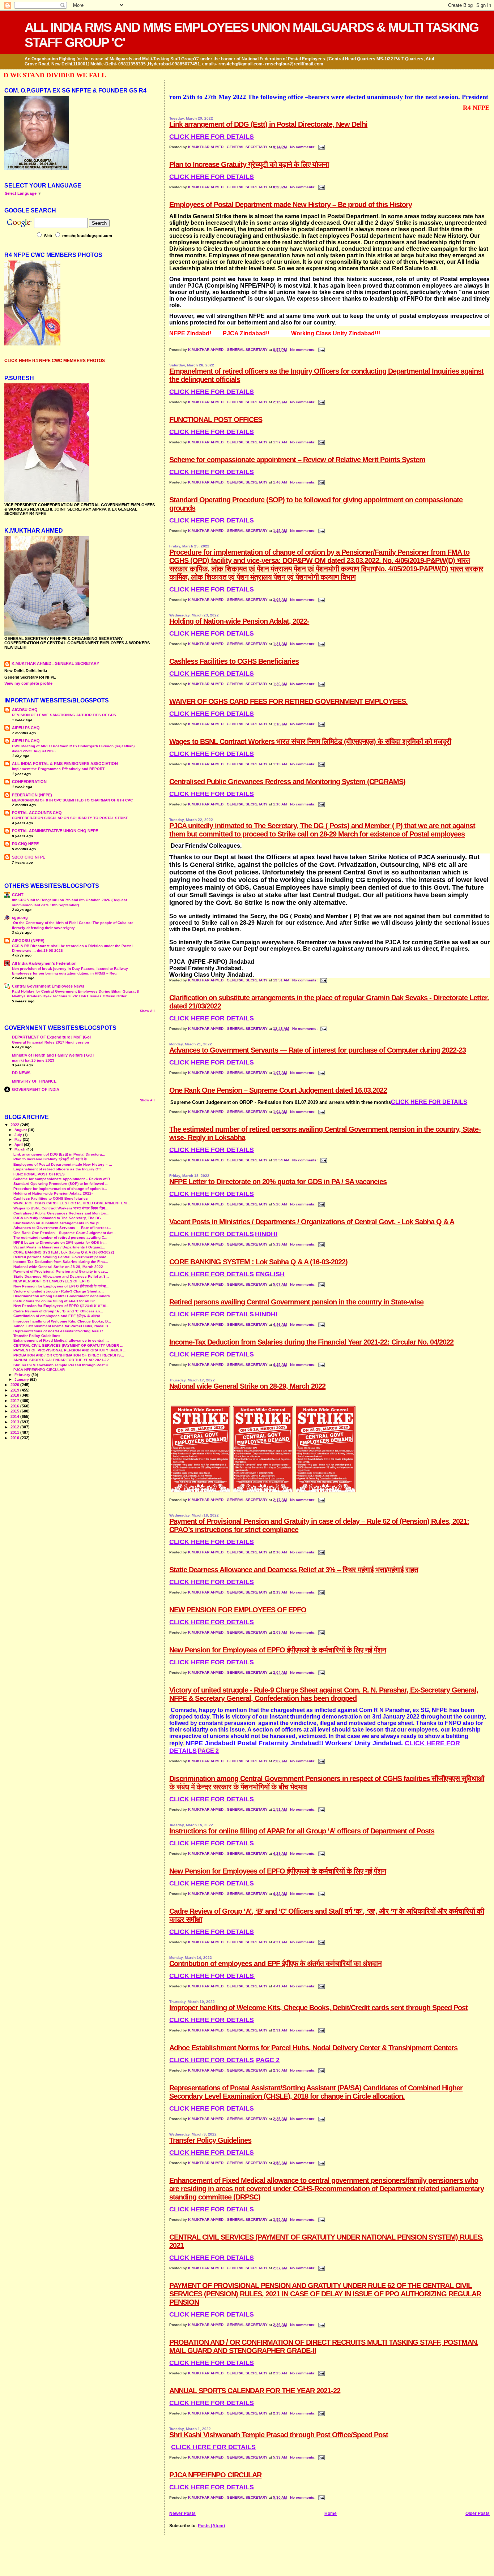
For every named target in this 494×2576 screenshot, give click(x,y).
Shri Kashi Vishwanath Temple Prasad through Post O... (63, 1365)
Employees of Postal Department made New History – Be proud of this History (291, 205)
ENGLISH (270, 1274)
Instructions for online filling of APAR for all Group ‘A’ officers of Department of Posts (302, 1831)
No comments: (303, 147)
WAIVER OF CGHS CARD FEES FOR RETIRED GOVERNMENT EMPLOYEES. (288, 701)
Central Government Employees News (48, 986)
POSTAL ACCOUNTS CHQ (37, 813)
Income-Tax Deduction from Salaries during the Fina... (61, 1262)
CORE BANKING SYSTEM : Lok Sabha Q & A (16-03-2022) (258, 1262)
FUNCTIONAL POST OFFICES (216, 420)
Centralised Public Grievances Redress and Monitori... (61, 1213)
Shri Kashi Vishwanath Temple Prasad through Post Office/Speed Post (279, 2435)
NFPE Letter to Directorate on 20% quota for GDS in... (60, 1242)
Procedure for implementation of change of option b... (60, 1189)
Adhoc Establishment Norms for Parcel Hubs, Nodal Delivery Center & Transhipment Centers (313, 2048)
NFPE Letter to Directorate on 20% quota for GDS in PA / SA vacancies (278, 1182)
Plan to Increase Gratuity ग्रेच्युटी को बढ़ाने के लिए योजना (249, 164)
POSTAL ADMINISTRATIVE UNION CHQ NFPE (55, 831)
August (21, 1130)
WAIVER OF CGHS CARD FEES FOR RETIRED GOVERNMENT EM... (72, 1203)
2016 (15, 1406)
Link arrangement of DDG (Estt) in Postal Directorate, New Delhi (268, 124)
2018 (15, 1395)
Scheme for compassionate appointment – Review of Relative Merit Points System (297, 460)
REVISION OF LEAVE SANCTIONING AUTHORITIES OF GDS (64, 715)
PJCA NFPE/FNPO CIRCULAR (215, 2475)
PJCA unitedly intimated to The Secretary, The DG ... (59, 1218)
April (19, 1145)
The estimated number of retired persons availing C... (60, 1237)
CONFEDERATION (29, 782)
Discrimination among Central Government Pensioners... (63, 1296)
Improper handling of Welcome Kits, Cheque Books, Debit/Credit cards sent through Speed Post (318, 2008)
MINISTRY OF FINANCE (34, 1081)
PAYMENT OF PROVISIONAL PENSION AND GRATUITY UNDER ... (70, 1350)
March (20, 1149)
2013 (15, 1422)
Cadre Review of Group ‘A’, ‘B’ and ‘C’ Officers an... (58, 1311)
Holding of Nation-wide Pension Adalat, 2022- (239, 621)
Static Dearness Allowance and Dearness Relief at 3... (61, 1276)
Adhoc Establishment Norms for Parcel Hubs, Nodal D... (62, 1326)
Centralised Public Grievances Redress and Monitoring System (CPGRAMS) (287, 782)
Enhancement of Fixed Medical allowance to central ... (61, 1340)
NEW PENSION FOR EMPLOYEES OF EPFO (238, 1610)
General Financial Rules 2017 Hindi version (50, 1042)
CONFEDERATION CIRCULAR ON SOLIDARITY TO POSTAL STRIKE (70, 818)
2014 (15, 1416)
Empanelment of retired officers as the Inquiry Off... (59, 1169)
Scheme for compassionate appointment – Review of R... (63, 1179)
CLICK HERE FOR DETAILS (212, 177)
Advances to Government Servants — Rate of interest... (62, 1228)
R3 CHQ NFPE (25, 844)
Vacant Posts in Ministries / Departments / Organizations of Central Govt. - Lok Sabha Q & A (312, 1222)
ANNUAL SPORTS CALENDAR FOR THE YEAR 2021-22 (255, 2391)
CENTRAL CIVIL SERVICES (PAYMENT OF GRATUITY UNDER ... (68, 1345)
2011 (15, 1432)
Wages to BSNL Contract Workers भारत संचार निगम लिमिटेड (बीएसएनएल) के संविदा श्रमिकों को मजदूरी (310, 741)
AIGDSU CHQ (25, 710)
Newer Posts (182, 2513)
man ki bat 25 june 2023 (33, 1060)
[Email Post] (321, 147)
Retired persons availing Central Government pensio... (61, 1257)
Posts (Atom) (211, 2526)
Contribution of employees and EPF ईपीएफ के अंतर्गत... (58, 1316)
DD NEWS (21, 1073)
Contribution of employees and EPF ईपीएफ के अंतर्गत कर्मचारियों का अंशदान (275, 1964)
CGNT (18, 895)
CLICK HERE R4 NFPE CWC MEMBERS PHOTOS (55, 361)
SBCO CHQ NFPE (29, 857)
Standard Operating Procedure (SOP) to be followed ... (61, 1184)
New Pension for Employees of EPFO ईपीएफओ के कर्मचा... (61, 1286)
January (22, 1379)
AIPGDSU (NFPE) (28, 941)
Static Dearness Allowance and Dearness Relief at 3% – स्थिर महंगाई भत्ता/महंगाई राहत (294, 1570)
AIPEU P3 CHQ (26, 728)
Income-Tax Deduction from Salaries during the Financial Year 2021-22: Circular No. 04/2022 (311, 1342)
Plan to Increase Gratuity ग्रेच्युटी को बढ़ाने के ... (52, 1159)
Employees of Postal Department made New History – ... (63, 1164)
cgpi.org (20, 917)
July (19, 1135)
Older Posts (478, 2513)
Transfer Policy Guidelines (210, 2140)
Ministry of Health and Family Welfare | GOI (53, 1055)
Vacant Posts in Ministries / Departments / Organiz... (59, 1247)
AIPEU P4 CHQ (26, 741)
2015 (15, 1411)
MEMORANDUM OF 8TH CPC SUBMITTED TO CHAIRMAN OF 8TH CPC (72, 800)
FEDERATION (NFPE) (32, 795)
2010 (15, 1438)
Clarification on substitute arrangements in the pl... (58, 1223)
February (23, 1375)
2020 (15, 1385)
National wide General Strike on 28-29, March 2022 (247, 1386)
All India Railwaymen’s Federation (44, 963)
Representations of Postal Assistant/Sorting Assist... (60, 1331)
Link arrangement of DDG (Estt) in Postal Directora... (59, 1154)
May (19, 1139)
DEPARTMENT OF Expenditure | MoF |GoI (51, 1037)
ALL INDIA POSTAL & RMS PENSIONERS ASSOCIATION (65, 764)
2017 (15, 1401)
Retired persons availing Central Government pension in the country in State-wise (296, 1302)
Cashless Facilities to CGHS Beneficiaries (234, 661)
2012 (15, 1427)
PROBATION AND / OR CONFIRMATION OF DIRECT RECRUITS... (69, 1355)
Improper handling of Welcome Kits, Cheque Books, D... (62, 1321)
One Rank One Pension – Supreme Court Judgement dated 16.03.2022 (278, 1090)
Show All (147, 1011)
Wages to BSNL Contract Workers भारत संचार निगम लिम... (61, 1208)
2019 (15, 1390)
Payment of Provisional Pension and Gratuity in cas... (61, 1271)
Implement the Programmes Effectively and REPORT (58, 769)
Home (331, 2513)
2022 (15, 1125)
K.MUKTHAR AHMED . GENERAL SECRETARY (228, 147)
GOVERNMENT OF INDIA (36, 1089)
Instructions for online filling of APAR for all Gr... (56, 1301)
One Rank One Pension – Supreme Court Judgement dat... (65, 1233)
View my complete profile (28, 683)
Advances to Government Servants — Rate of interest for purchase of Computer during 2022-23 (318, 1050)
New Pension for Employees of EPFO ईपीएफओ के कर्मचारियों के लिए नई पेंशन (278, 1650)
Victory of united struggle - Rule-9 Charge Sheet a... (59, 1291)
